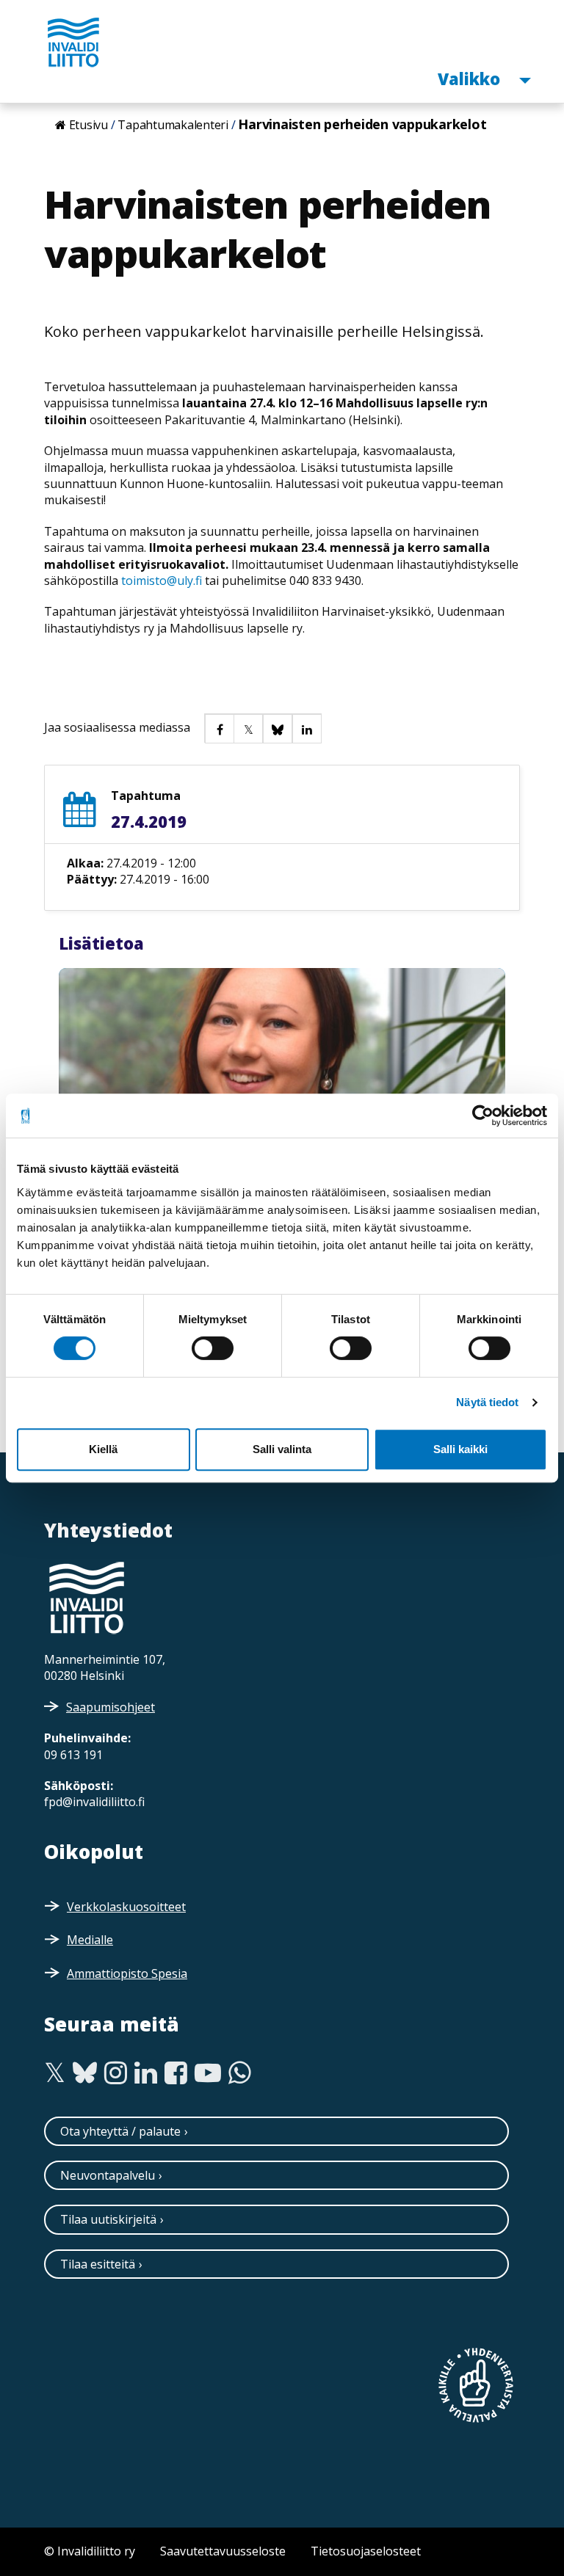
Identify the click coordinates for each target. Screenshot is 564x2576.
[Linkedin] (146, 2073)
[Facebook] (176, 2073)
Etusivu (88, 125)
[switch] (213, 1348)
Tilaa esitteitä (98, 2264)
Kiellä (103, 1449)
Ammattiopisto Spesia (127, 1973)
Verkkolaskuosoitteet (126, 1907)
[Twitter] (55, 2073)
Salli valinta (282, 1449)
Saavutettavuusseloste (223, 2551)
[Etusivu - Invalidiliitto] (73, 42)
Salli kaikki (460, 1449)
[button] (219, 728)
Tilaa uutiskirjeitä (108, 2219)
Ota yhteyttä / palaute (120, 2131)
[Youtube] (208, 2073)
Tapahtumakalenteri (173, 125)
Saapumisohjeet (111, 1707)
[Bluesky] (85, 2073)
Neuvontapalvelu (108, 2175)
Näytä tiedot (487, 1402)
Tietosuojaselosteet (366, 2551)
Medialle (90, 1940)
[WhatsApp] (240, 2073)
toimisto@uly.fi (162, 581)
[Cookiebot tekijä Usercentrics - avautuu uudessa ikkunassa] (483, 1116)
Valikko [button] (471, 78)
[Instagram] (116, 2073)
